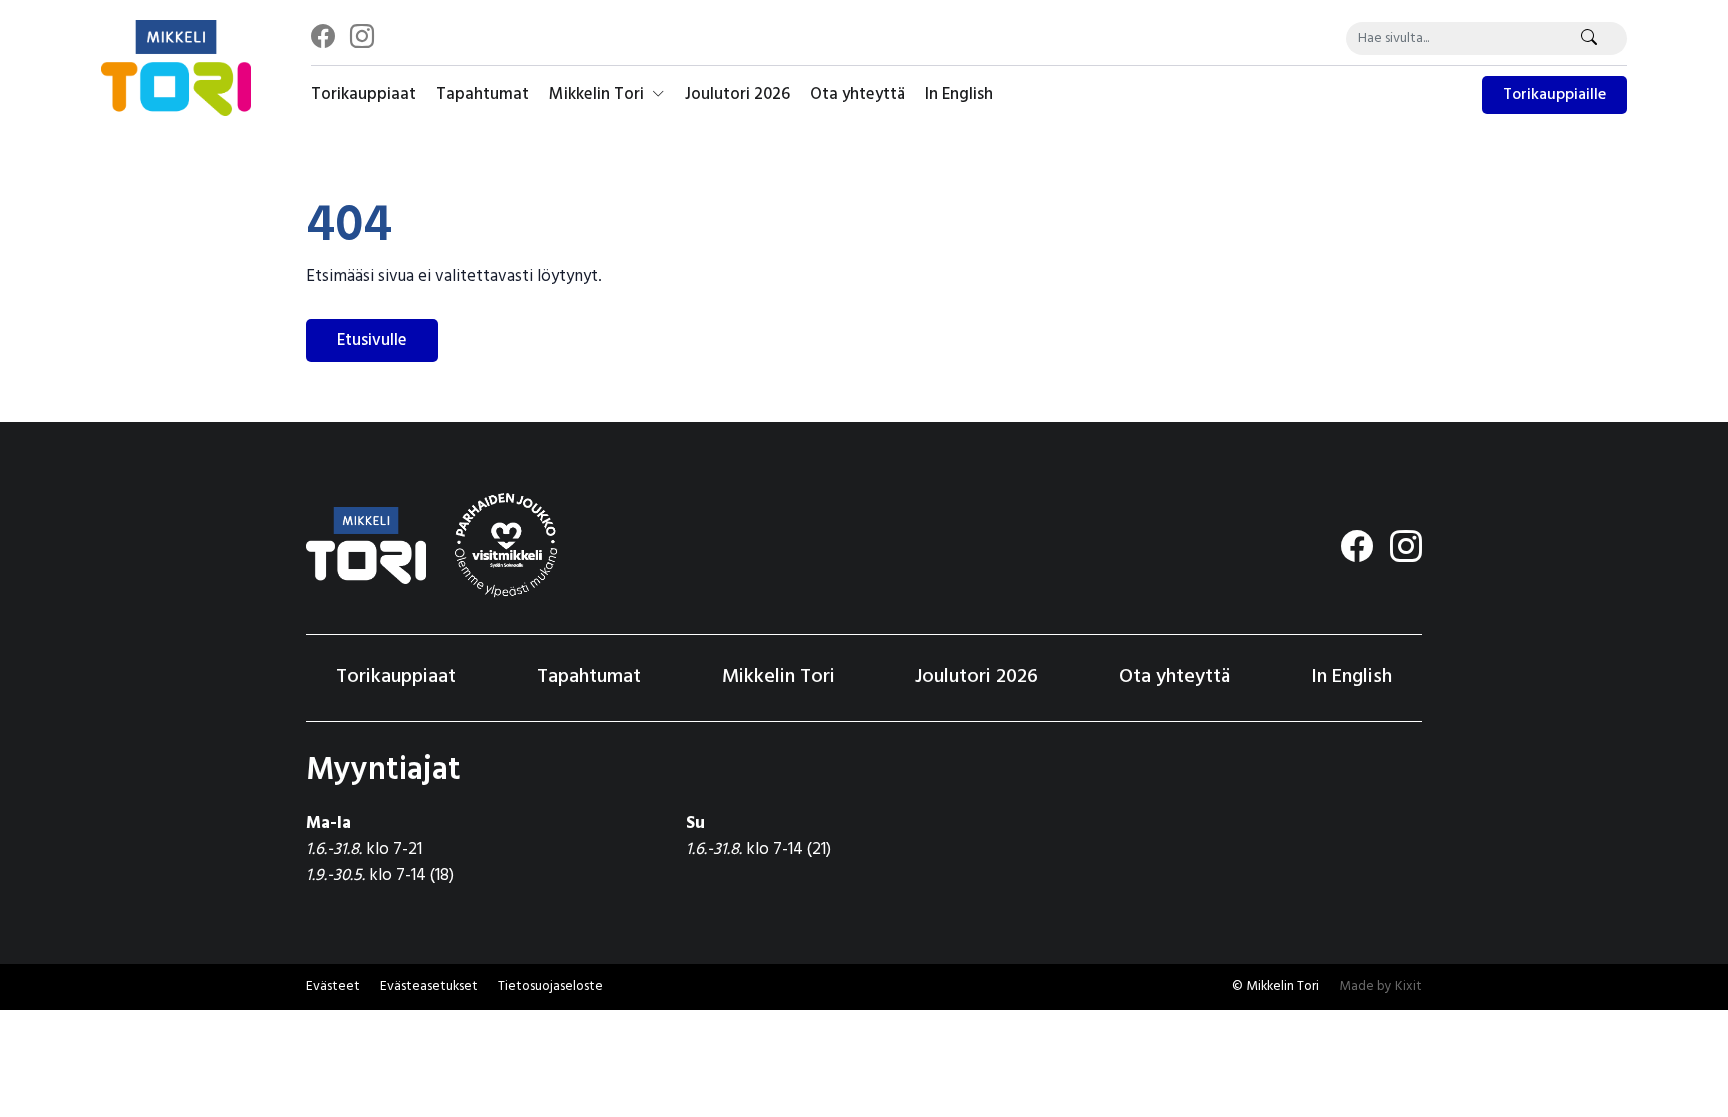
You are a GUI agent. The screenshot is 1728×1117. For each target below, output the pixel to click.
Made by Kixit (1380, 986)
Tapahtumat (482, 94)
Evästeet (333, 986)
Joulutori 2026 (737, 94)
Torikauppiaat (363, 94)
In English (959, 94)
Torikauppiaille (1554, 95)
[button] (429, 987)
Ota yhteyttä (857, 94)
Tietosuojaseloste (550, 986)
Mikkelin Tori (598, 94)
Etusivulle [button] (372, 340)
